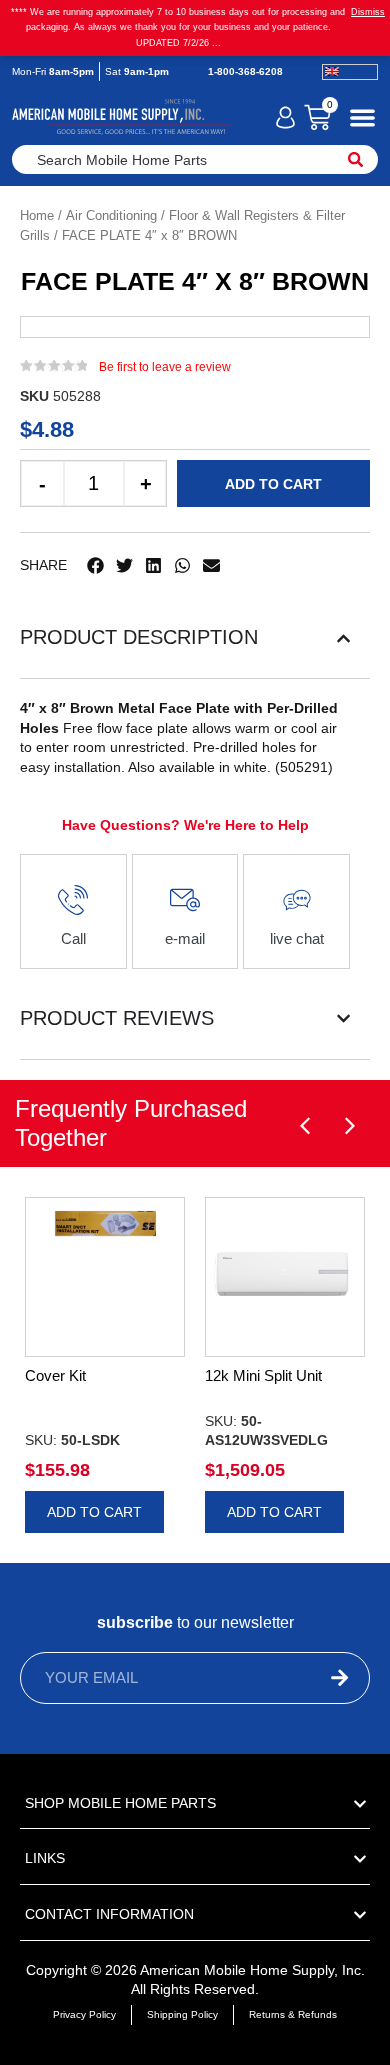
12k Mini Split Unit (263, 1375)
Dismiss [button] (368, 12)
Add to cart (273, 484)
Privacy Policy (84, 2014)
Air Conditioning (111, 215)
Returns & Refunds (293, 2014)
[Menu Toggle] (362, 117)
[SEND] (305, 1678)
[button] (95, 565)
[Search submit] (355, 159)
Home (37, 215)
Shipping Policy (182, 2014)
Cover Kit (55, 1375)
